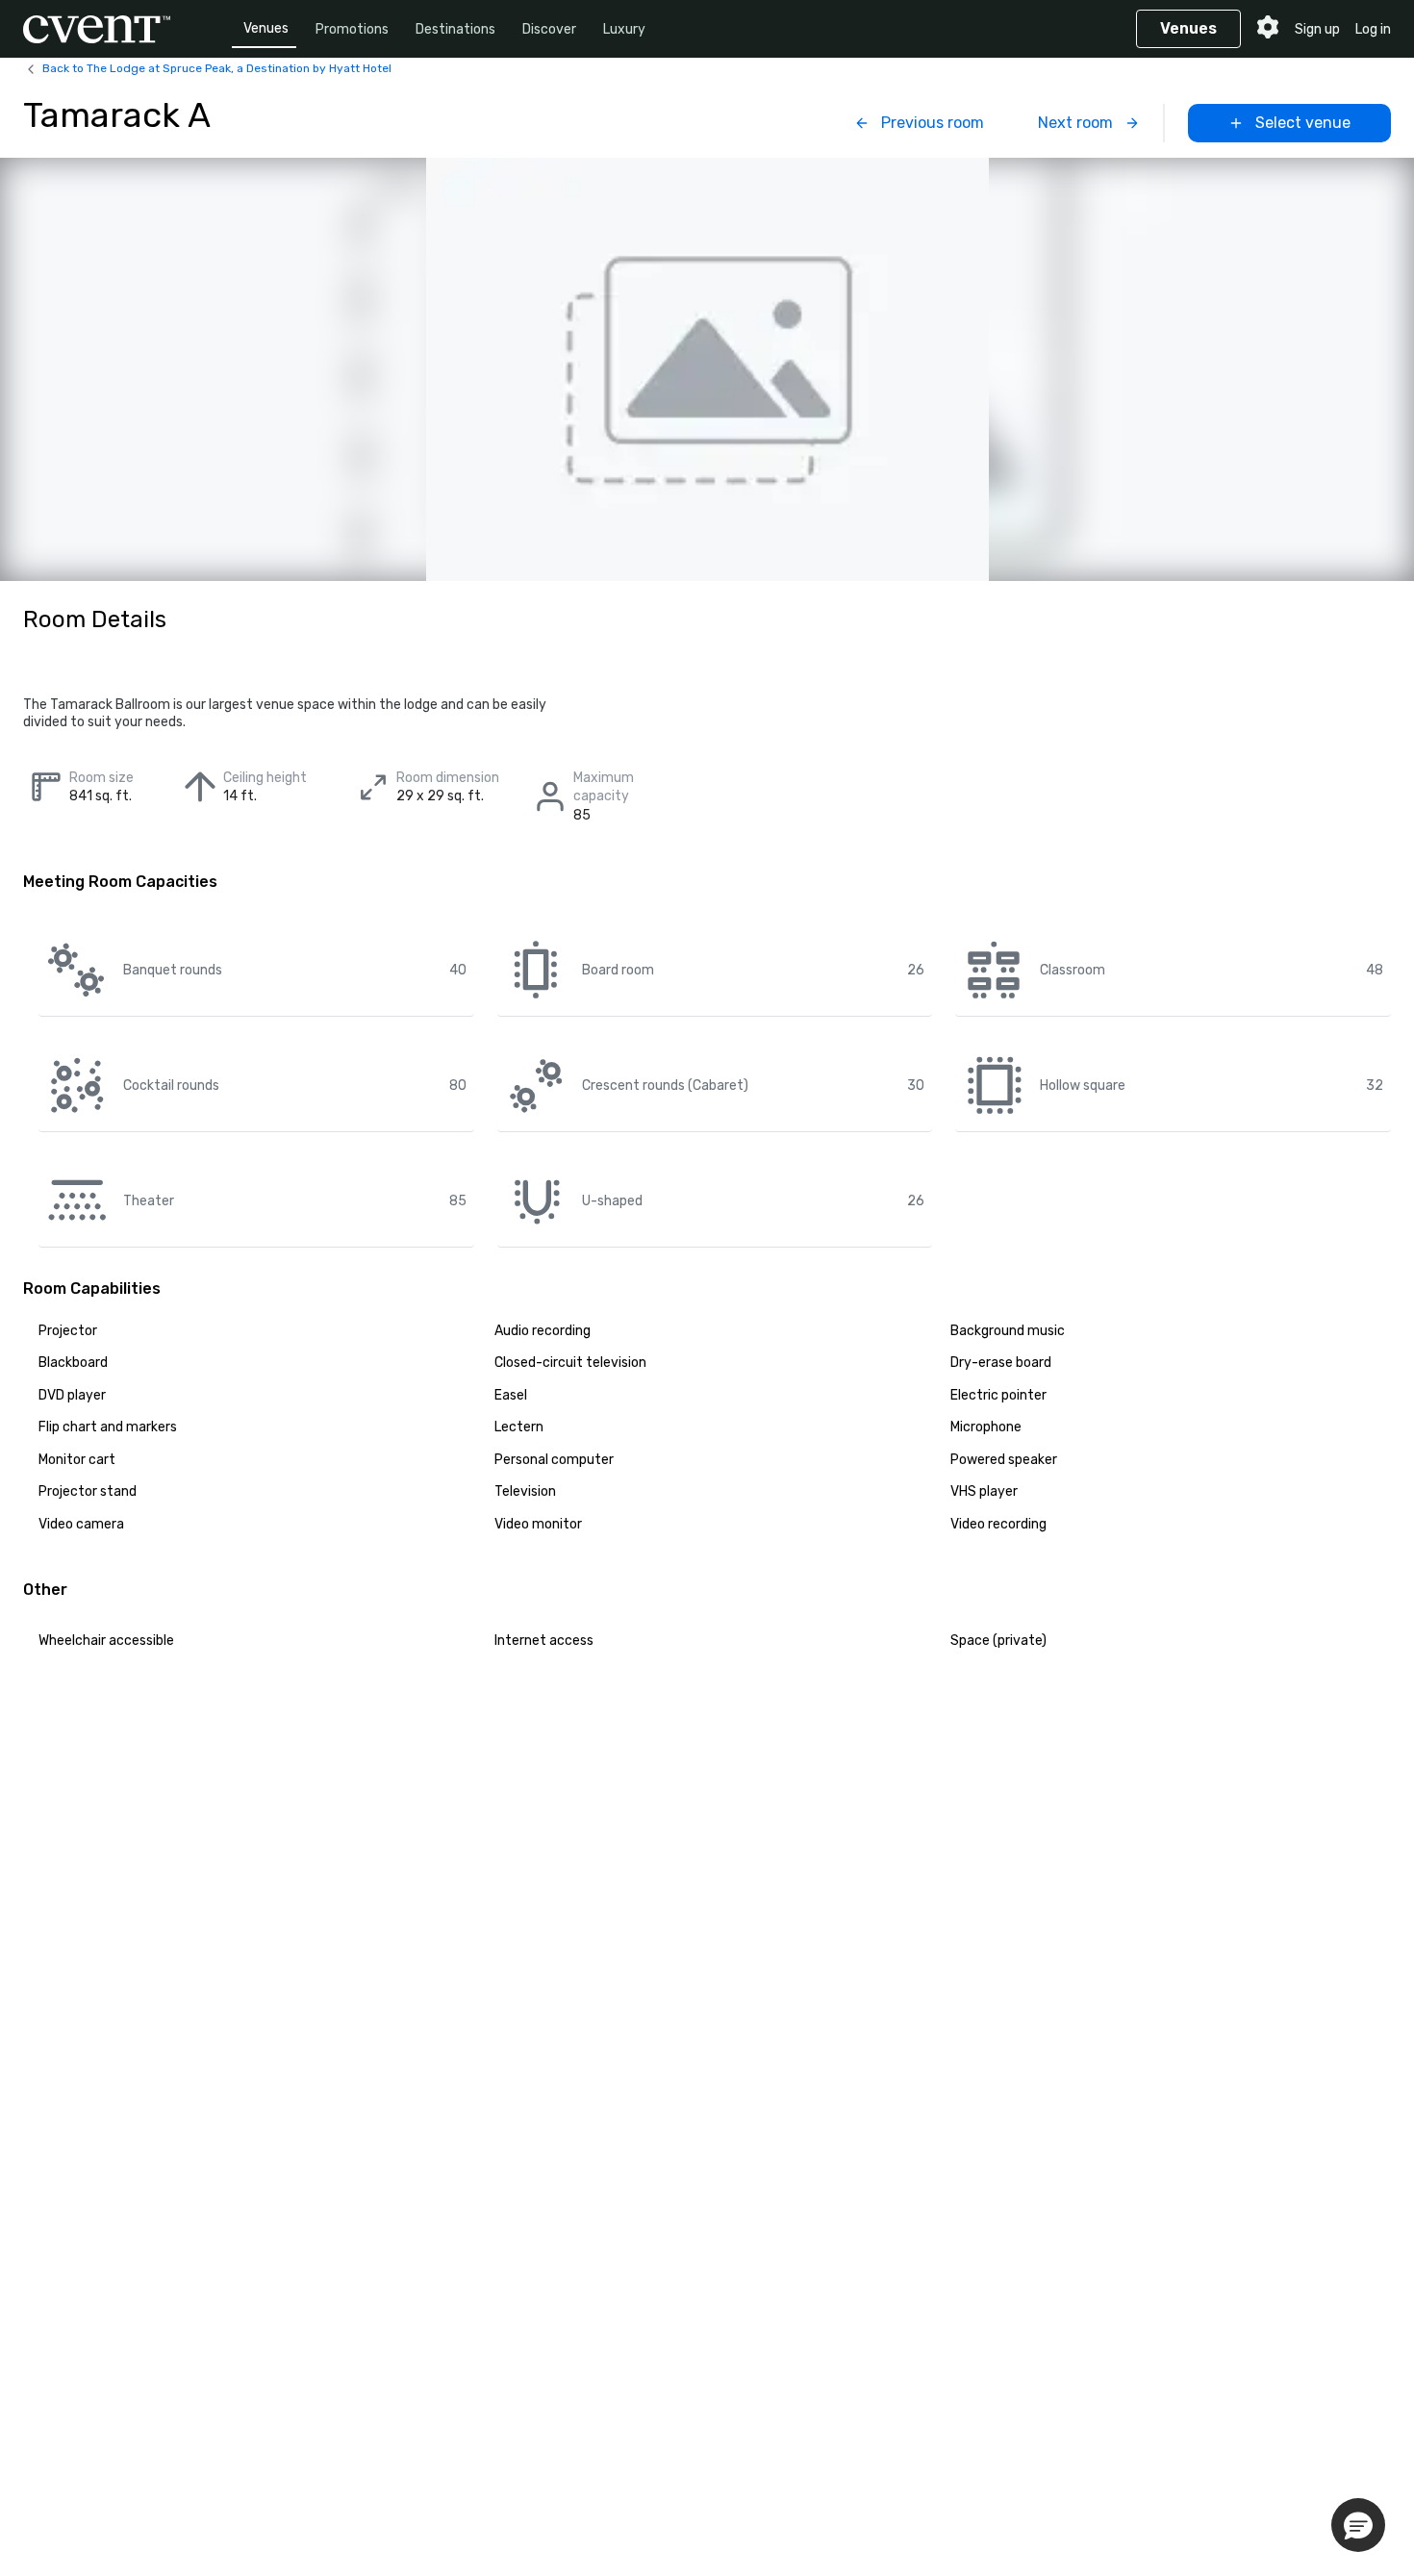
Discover (549, 29)
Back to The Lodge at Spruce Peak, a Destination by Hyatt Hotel (217, 68)
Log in (1373, 29)
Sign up (1317, 29)
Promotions (352, 29)
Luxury (624, 29)
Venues (266, 28)
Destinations (455, 29)
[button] (1358, 2525)
